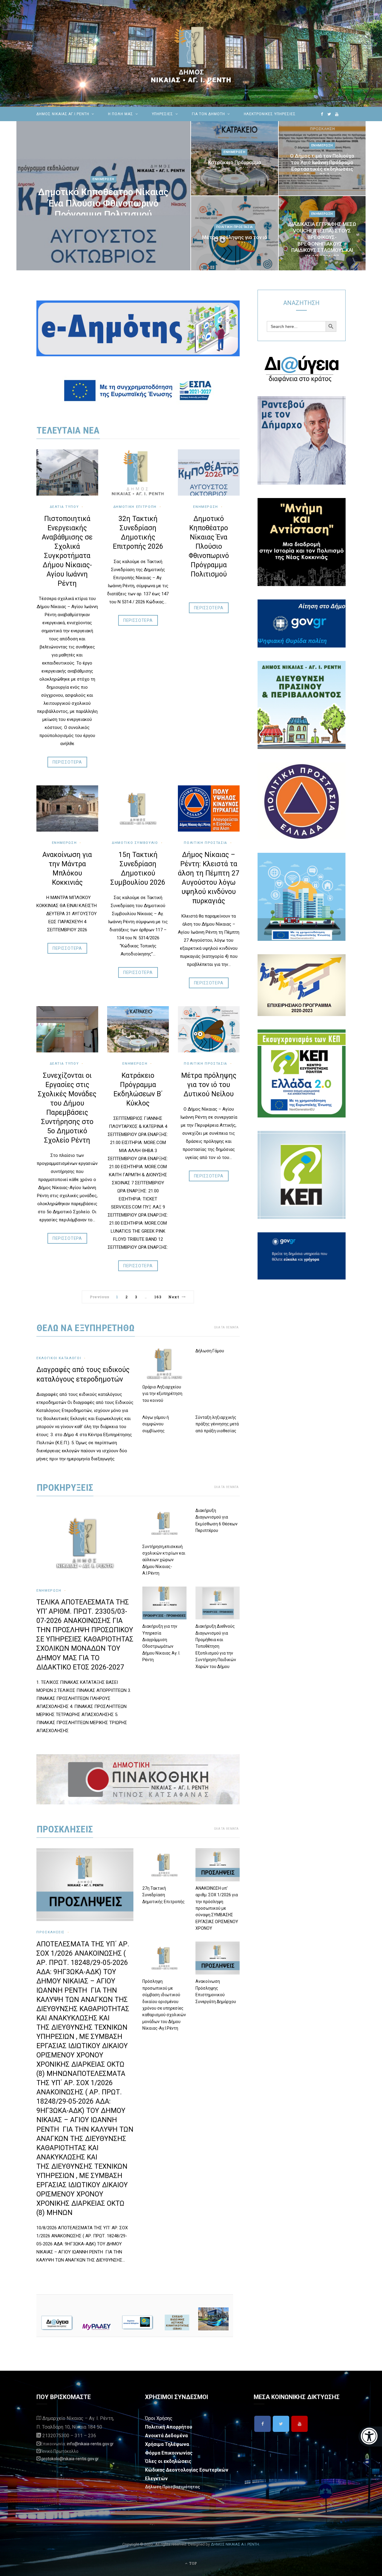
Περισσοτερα (67, 762)
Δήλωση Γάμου (210, 1351)
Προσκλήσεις (51, 1932)
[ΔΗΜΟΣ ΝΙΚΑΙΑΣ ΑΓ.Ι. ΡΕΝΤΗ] (191, 53)
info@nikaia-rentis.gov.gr (90, 2444)
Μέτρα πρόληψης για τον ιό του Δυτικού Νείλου (235, 241)
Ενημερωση (103, 179)
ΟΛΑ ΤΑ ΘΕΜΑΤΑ (226, 1327)
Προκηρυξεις (65, 1487)
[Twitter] (281, 2424)
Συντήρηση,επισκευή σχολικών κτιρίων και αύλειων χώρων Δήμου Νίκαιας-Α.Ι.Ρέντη (164, 1560)
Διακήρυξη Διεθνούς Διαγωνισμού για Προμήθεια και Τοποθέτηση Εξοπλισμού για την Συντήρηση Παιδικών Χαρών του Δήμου (216, 1646)
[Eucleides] (370, 2437)
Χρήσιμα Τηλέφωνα (167, 2444)
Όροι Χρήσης (159, 2418)
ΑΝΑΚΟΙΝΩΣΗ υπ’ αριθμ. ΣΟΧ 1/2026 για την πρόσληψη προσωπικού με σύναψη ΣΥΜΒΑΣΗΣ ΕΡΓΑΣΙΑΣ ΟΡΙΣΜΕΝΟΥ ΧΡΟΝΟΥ (217, 1908)
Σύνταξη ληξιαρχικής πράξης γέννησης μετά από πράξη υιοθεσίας (217, 1424)
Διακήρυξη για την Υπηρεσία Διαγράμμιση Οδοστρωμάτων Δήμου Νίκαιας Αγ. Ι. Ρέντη (161, 1643)
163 (158, 1297)
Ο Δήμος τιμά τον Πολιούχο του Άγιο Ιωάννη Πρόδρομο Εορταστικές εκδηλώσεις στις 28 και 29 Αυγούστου (322, 165)
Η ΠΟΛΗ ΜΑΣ (121, 114)
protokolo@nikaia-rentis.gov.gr (70, 2459)
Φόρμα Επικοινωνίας (169, 2453)
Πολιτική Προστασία (235, 227)
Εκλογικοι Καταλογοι (59, 1358)
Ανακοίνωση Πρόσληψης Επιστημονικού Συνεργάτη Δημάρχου (216, 1991)
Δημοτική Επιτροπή (135, 507)
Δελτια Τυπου (64, 507)
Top (192, 2563)
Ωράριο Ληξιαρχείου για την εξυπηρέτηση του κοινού (162, 1394)
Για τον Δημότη (208, 114)
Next (174, 1297)
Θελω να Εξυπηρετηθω (86, 1328)
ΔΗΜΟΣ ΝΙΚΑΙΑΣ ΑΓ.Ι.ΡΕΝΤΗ (63, 114)
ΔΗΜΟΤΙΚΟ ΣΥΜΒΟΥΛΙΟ (135, 843)
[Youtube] (299, 2424)
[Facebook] (262, 2424)
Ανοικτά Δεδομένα (166, 2436)
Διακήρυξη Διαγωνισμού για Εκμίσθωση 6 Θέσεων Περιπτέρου (217, 1520)
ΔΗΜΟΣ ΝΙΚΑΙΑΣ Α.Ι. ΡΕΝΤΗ (235, 2544)
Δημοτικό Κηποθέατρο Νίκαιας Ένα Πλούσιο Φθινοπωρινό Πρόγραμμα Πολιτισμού (103, 203)
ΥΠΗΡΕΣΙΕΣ (163, 114)
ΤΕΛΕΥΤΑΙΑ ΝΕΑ (68, 430)
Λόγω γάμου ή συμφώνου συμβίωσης (156, 1424)
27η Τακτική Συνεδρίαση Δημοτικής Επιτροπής (164, 1895)
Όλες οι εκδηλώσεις (168, 2461)
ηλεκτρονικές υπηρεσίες (270, 114)
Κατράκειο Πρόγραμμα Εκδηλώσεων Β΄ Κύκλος (234, 166)
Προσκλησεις (65, 1829)
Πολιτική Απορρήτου (169, 2427)
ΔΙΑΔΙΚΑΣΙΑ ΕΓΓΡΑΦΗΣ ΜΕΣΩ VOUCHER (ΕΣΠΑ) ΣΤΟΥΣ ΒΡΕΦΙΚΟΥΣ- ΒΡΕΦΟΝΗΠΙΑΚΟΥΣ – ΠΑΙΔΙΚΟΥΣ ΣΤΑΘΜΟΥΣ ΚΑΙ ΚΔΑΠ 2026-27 (322, 240)
